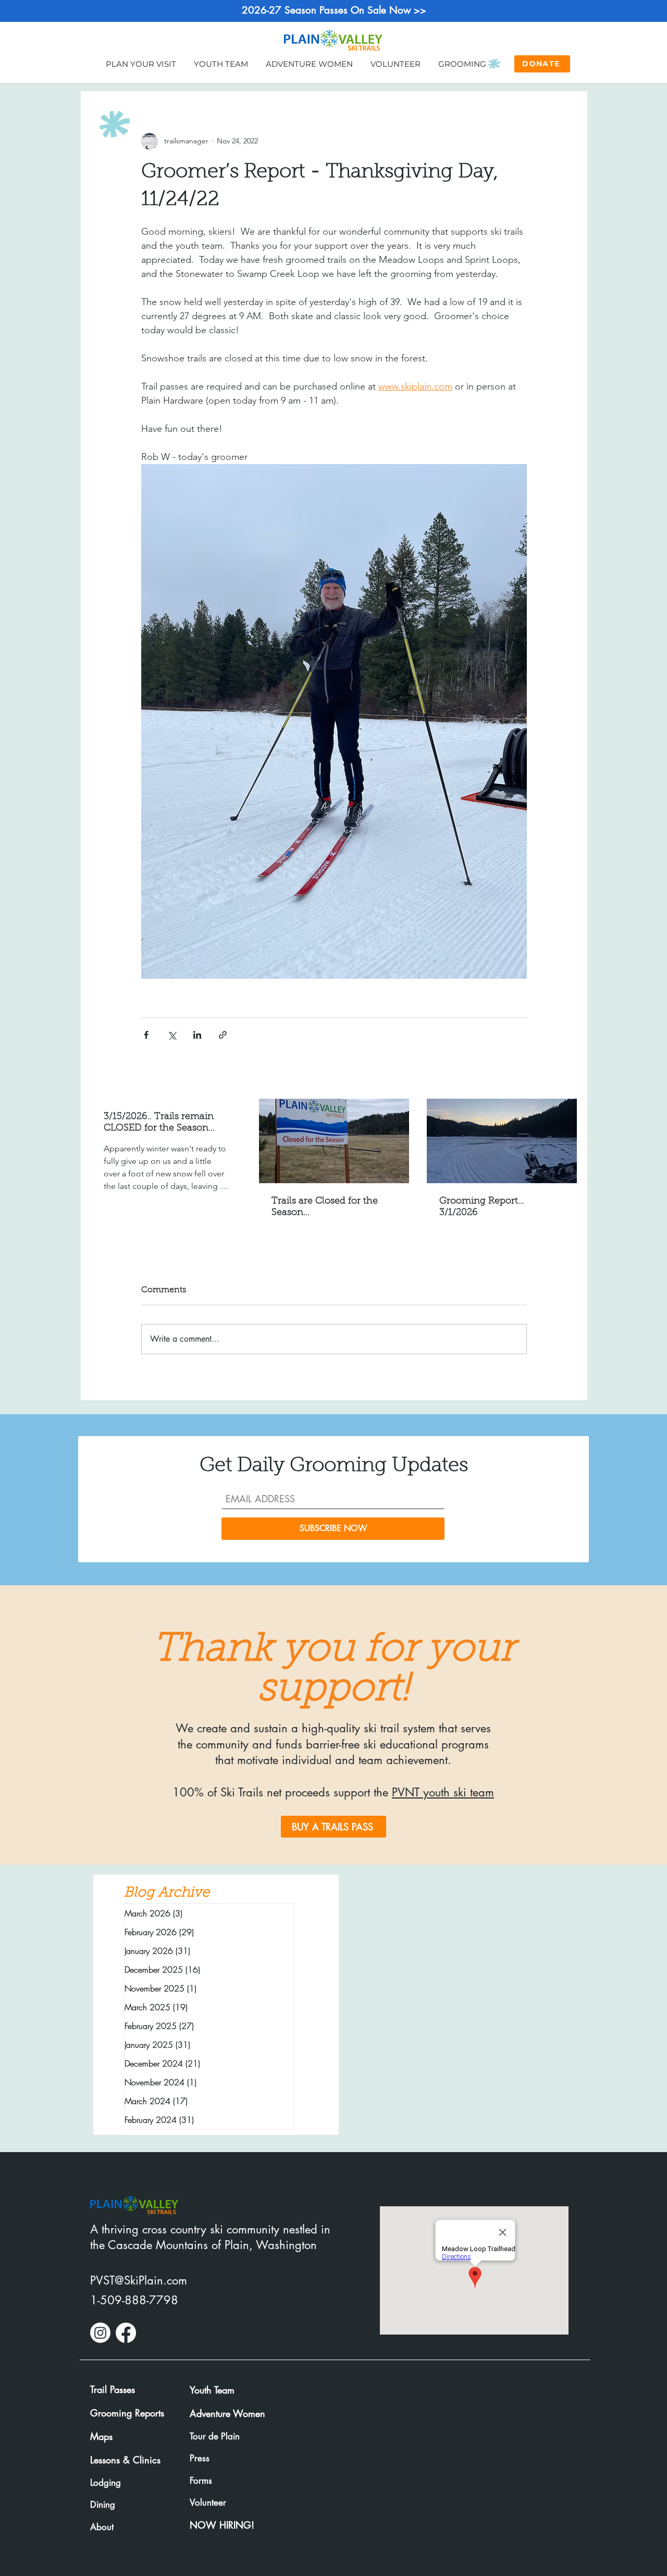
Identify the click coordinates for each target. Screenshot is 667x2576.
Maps (101, 2436)
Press (200, 2458)
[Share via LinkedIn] (197, 1035)
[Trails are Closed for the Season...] (334, 1141)
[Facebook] (126, 2333)
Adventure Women (227, 2413)
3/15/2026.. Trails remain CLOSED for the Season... (159, 1123)
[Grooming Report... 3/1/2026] (502, 1141)
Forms (201, 2481)
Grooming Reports (127, 2413)
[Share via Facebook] (146, 1035)
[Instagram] (100, 2333)
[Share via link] (223, 1035)
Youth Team (212, 2390)
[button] (141, 63)
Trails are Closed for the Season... (325, 1207)
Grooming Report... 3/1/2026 (482, 1207)
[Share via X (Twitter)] (172, 1035)
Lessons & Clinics (125, 2460)
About (102, 2527)
